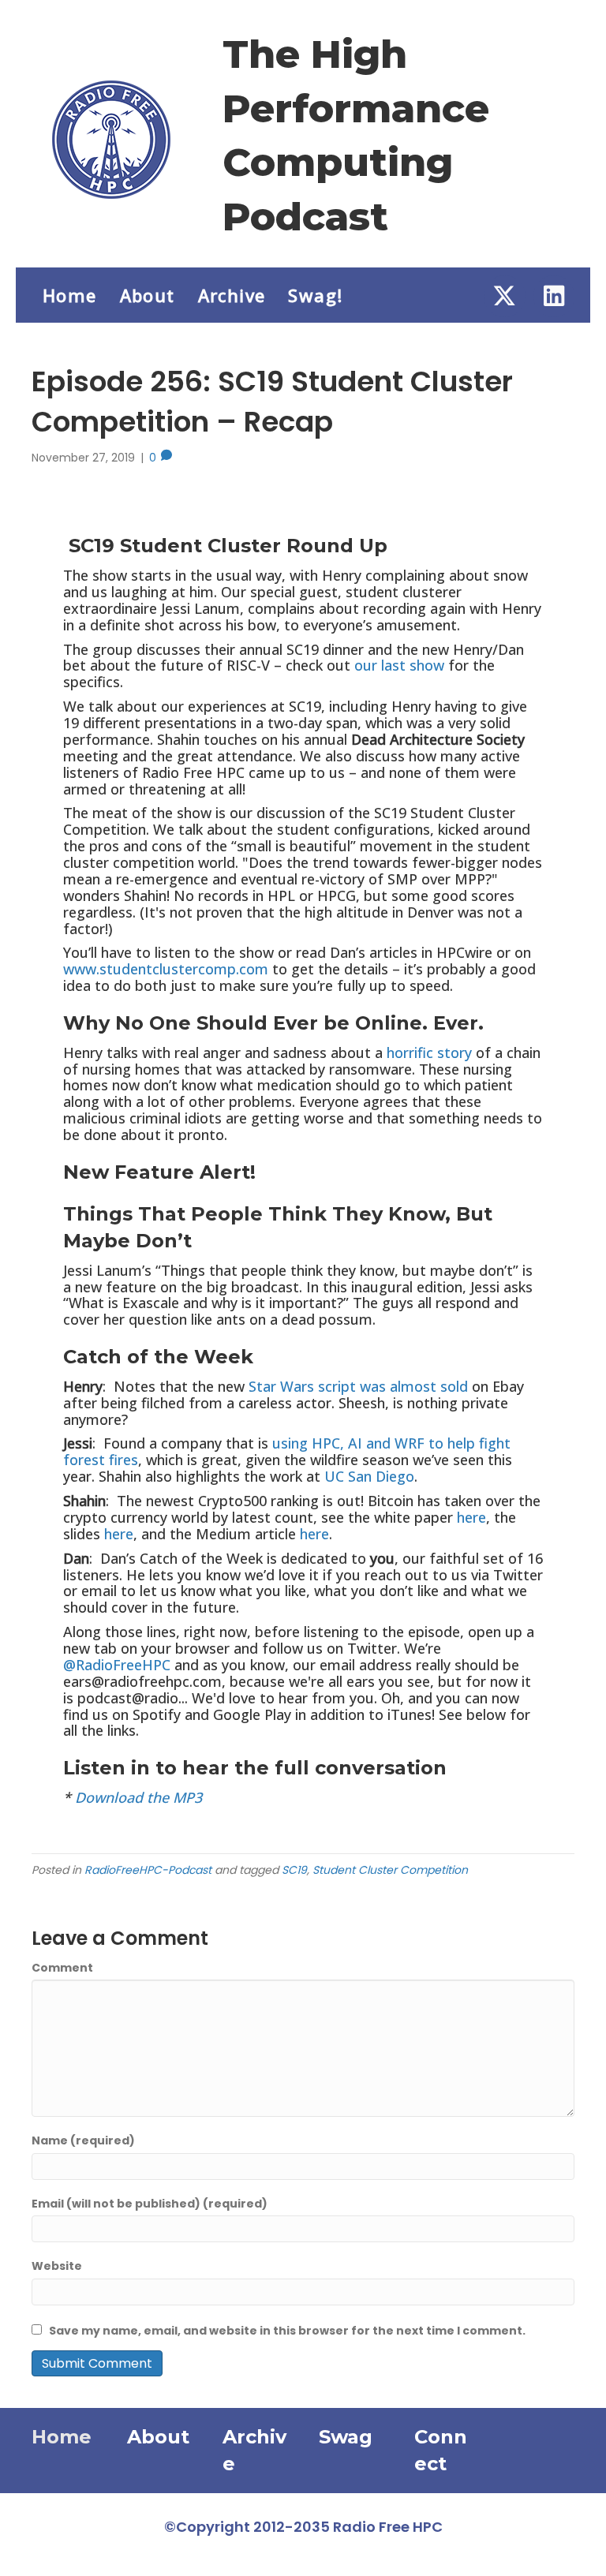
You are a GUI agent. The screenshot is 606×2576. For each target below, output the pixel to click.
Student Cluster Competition (390, 1870)
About (148, 295)
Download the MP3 (138, 1797)
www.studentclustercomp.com (166, 969)
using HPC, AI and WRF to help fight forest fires (287, 1451)
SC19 (294, 1870)
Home (70, 295)
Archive (232, 295)
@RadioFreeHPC (117, 1665)
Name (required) (83, 2140)
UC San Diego (369, 1476)
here (471, 1517)
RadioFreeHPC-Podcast (148, 1870)
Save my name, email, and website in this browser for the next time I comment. (287, 2331)
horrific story (429, 1052)
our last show (399, 665)
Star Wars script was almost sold (358, 1386)
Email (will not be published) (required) (150, 2204)
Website (57, 2266)
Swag (346, 2437)
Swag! (315, 295)
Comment (62, 1968)
